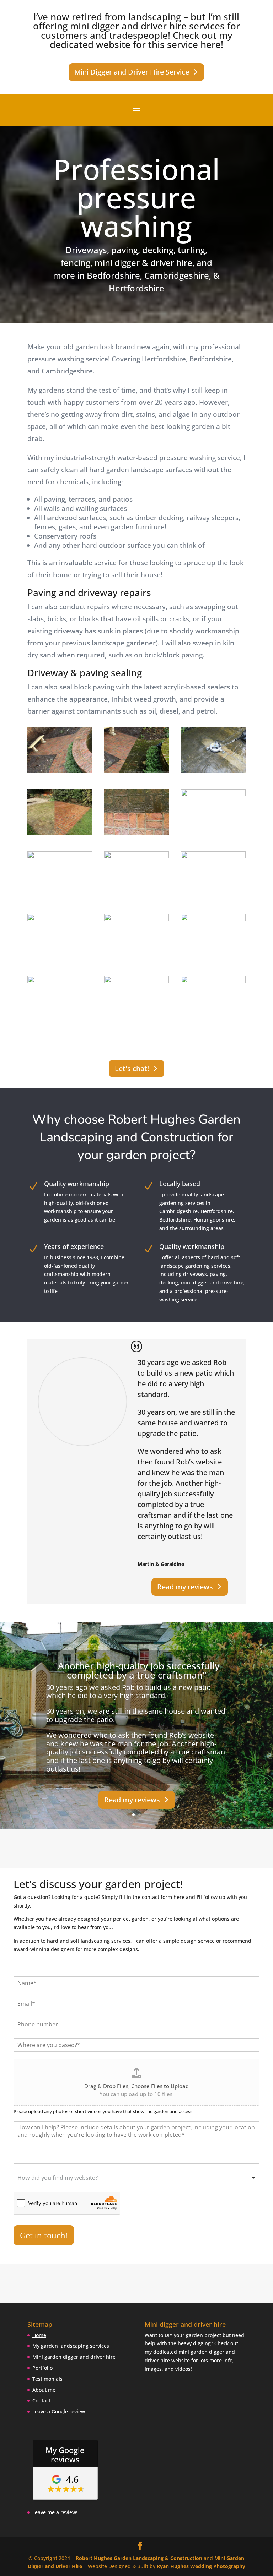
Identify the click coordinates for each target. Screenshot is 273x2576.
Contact (41, 2400)
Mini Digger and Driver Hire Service (132, 72)
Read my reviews (185, 1587)
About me (44, 2390)
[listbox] (136, 2178)
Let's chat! (132, 1068)
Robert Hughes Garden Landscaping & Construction (139, 2558)
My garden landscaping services (71, 2346)
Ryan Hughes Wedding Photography (201, 2566)
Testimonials (47, 2379)
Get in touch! (44, 2235)
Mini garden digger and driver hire (74, 2357)
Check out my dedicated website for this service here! (141, 40)
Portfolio (42, 2368)
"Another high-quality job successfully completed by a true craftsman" (137, 1670)
